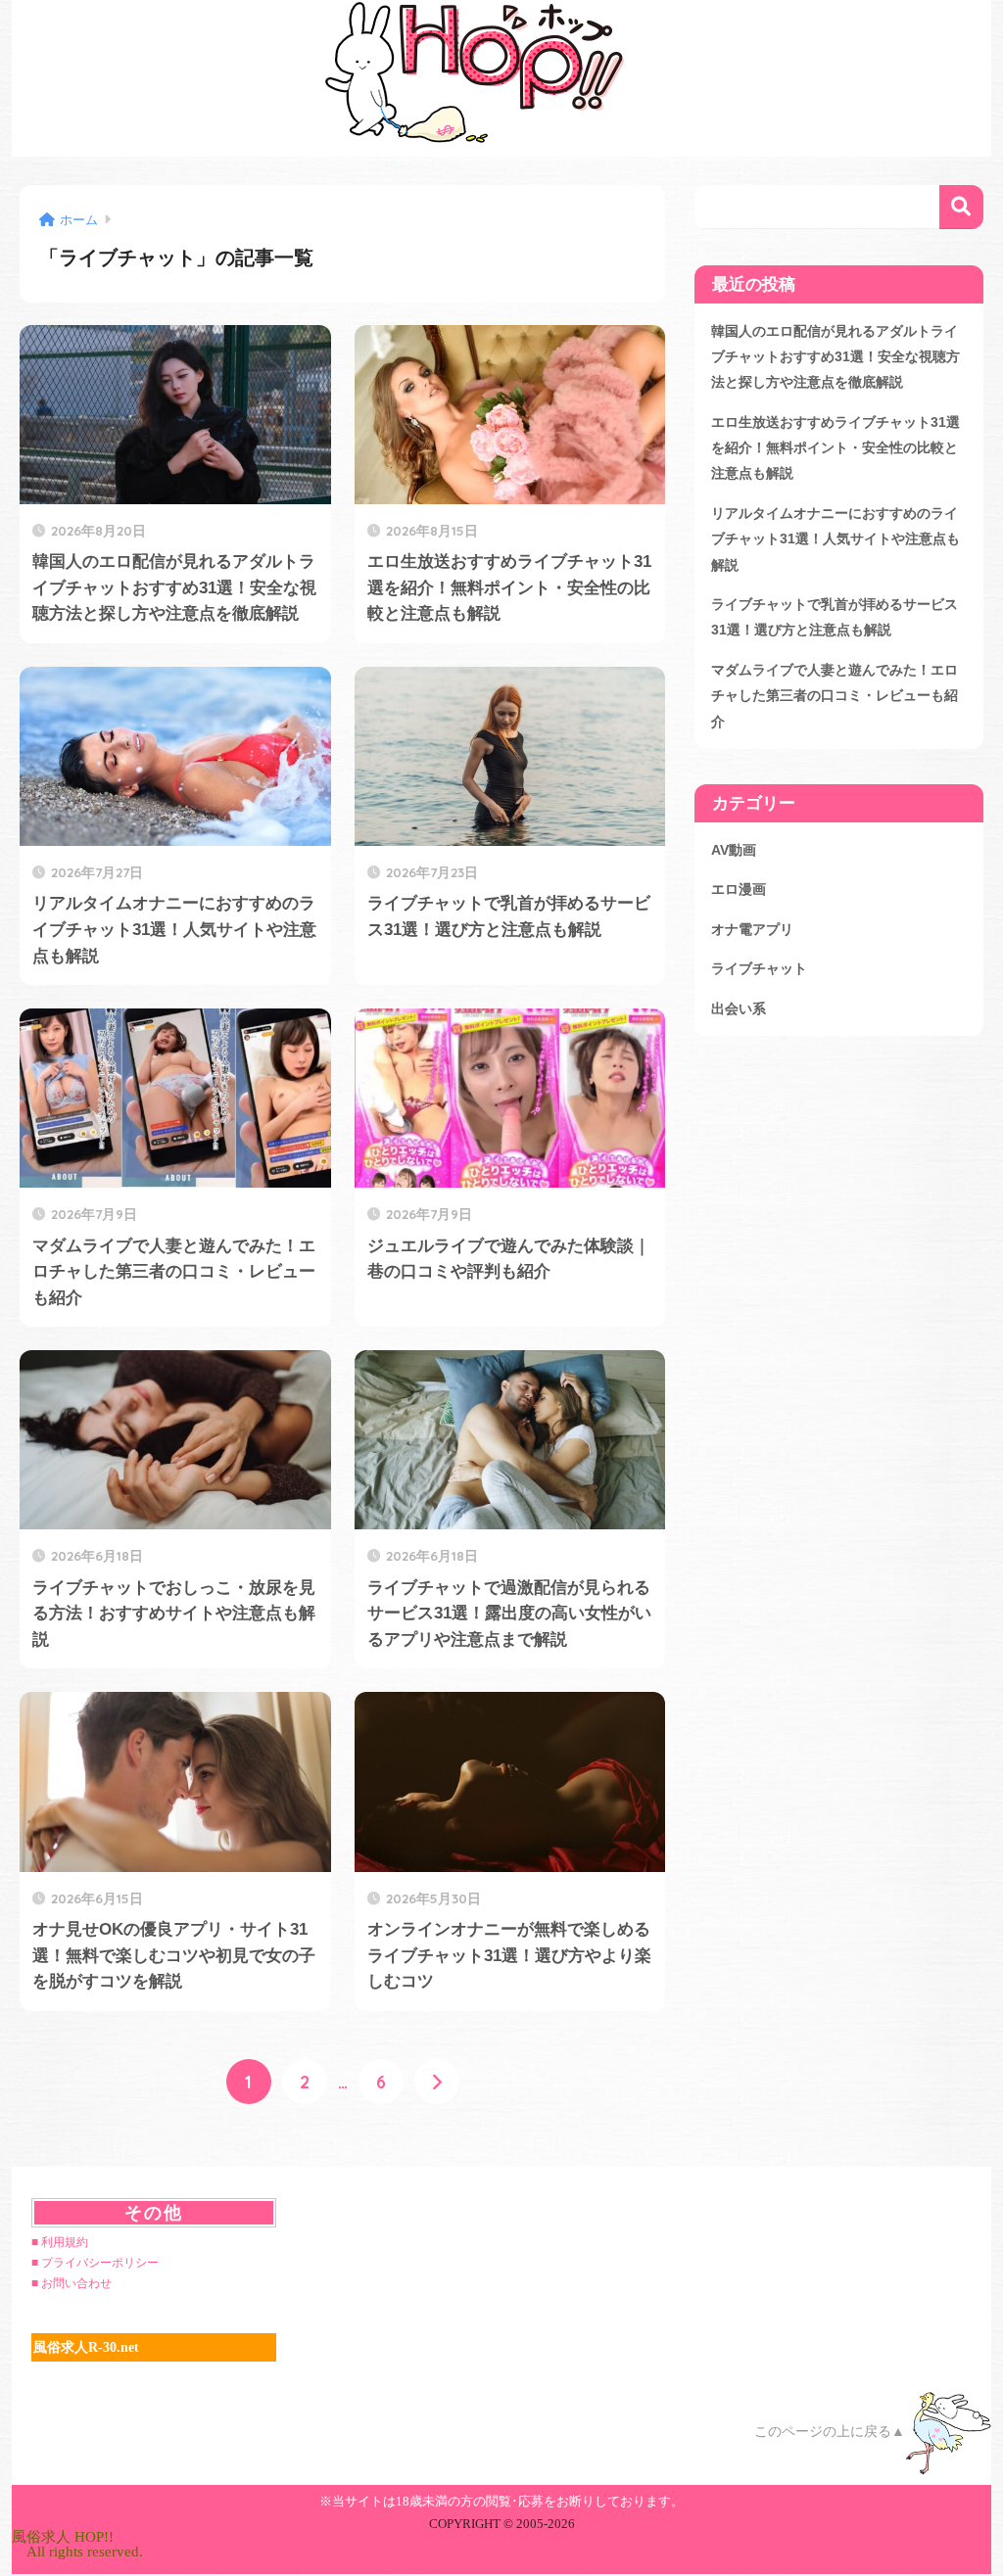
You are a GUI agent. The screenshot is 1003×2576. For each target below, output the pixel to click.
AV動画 (734, 850)
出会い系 (739, 1008)
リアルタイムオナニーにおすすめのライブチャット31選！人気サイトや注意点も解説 (836, 539)
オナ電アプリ (752, 929)
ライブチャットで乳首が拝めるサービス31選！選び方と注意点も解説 (835, 617)
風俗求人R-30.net (86, 2347)
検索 (961, 207)
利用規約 (65, 2242)
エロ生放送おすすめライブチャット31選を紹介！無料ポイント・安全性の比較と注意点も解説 (836, 448)
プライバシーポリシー (100, 2263)
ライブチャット (759, 968)
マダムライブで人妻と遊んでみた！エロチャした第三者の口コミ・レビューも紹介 (835, 696)
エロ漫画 (739, 889)
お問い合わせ (76, 2283)
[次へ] (437, 2082)
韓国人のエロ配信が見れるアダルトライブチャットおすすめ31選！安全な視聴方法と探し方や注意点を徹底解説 (836, 357)
